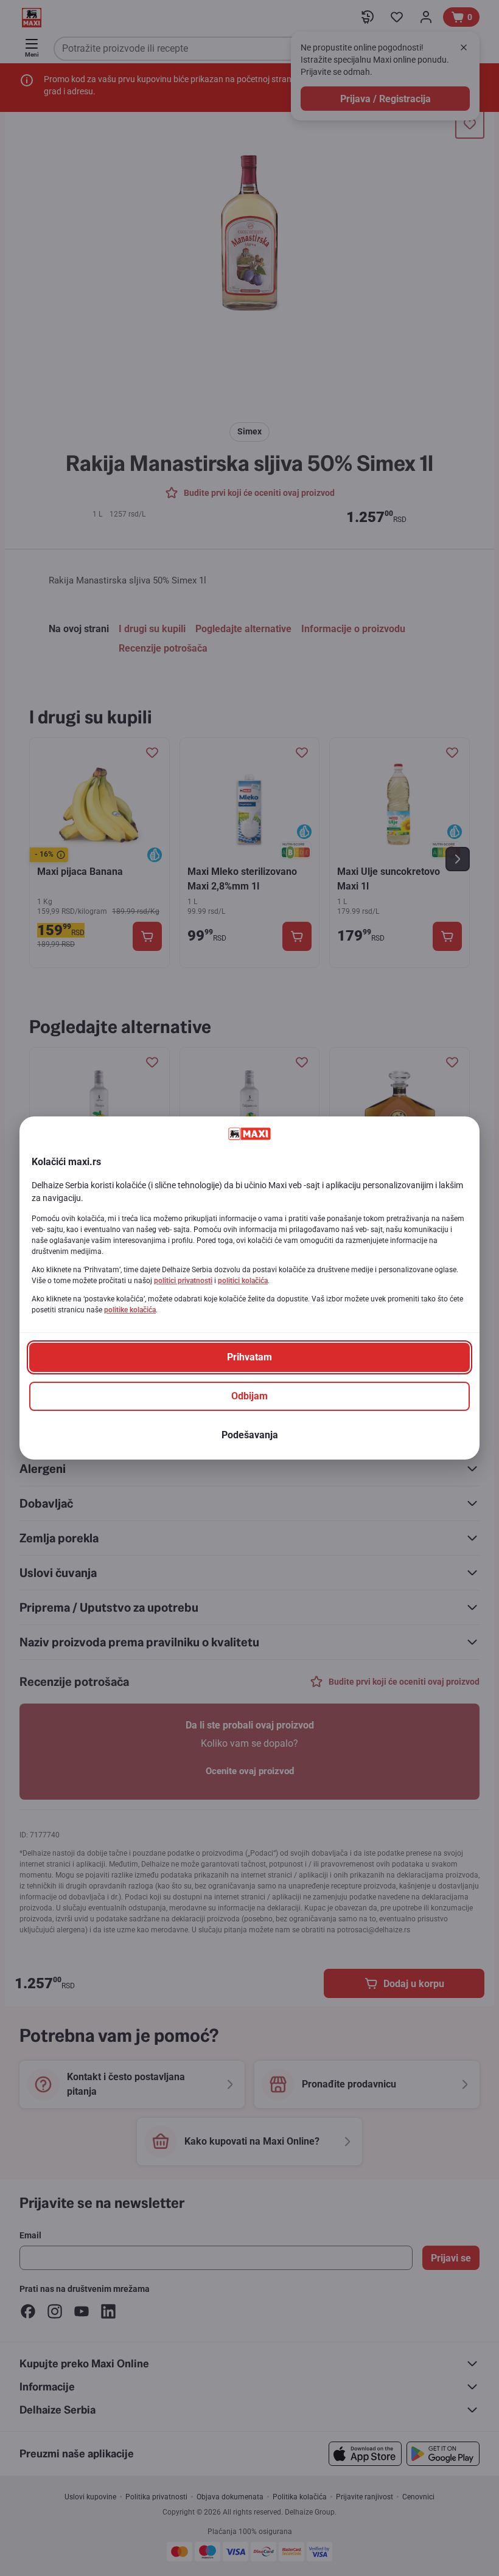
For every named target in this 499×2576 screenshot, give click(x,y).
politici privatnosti (183, 1281)
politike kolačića (130, 1310)
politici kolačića (243, 1281)
